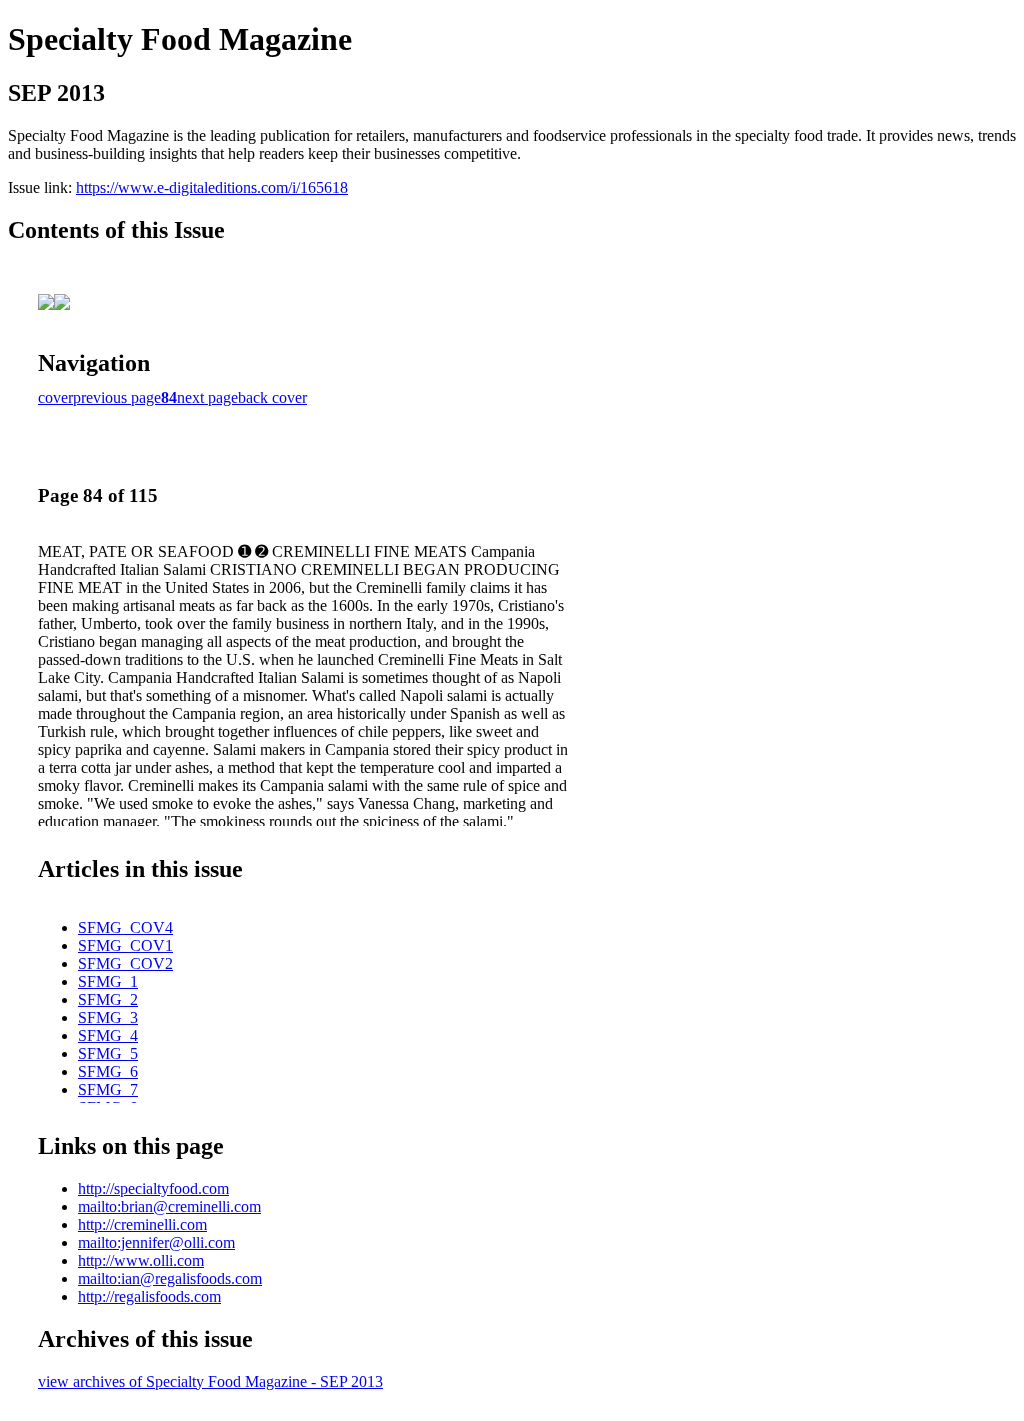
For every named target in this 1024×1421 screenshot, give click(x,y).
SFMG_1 (108, 981)
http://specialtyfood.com (153, 1188)
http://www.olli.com (141, 1260)
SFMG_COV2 (125, 963)
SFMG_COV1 (125, 945)
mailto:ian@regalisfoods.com (170, 1278)
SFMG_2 (108, 999)
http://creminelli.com (142, 1224)
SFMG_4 (108, 1035)
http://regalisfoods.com (149, 1296)
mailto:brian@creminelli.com (169, 1206)
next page (207, 397)
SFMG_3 (108, 1017)
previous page (117, 397)
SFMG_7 (108, 1089)
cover (55, 397)
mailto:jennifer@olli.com (156, 1242)
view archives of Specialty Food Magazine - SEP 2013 (210, 1381)
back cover (272, 397)
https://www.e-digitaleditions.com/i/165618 (212, 187)
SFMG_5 (108, 1053)
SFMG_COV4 (125, 927)
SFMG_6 (108, 1071)
